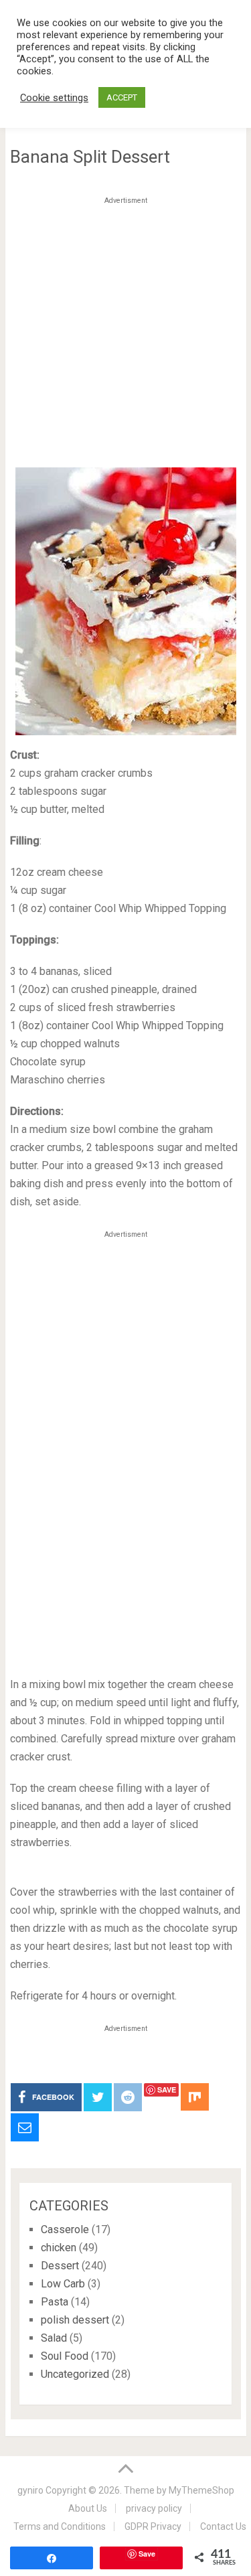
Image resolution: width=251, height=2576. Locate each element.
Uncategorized (75, 2374)
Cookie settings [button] (54, 98)
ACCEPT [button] (122, 97)
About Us (88, 2508)
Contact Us (223, 2526)
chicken (59, 2248)
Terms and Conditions (60, 2526)
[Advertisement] (125, 335)
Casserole (65, 2229)
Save (167, 2090)
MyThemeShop (201, 2490)
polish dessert (75, 2320)
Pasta (55, 2302)
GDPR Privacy (153, 2526)
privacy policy (154, 2508)
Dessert (60, 2266)
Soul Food (65, 2356)
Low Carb (63, 2284)
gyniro (30, 2490)
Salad (54, 2338)
